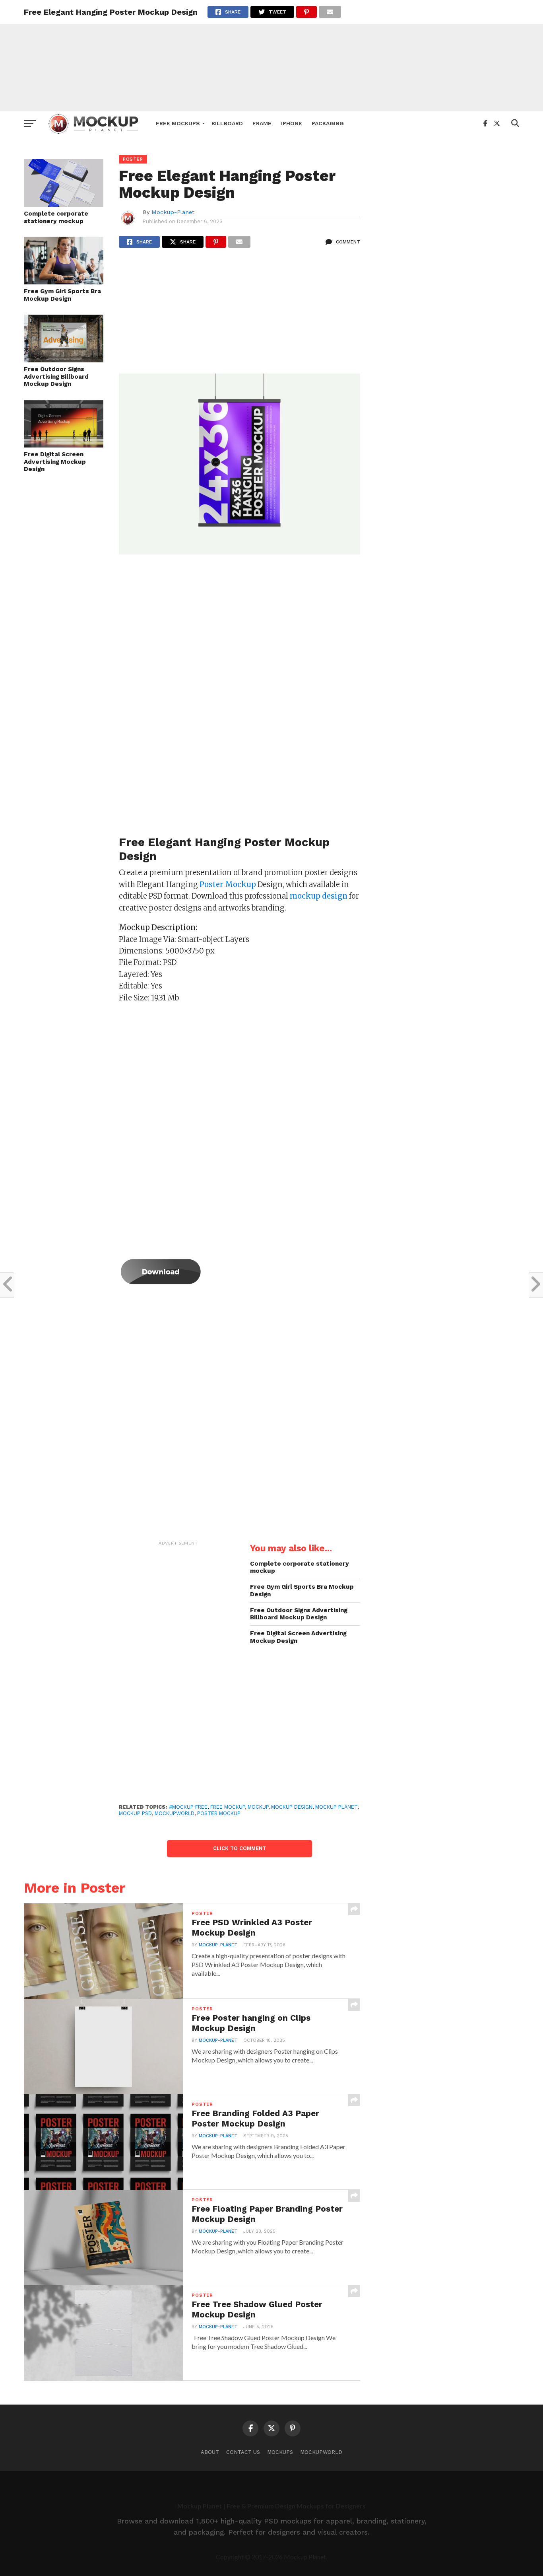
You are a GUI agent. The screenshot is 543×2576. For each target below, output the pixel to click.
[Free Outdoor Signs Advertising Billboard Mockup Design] (64, 360)
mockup (258, 1807)
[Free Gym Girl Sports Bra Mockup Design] (64, 282)
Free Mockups (178, 123)
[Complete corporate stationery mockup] (64, 204)
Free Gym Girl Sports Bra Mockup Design (62, 295)
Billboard (227, 123)
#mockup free (188, 1807)
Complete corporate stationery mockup (56, 217)
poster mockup (219, 1813)
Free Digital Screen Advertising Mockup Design (55, 462)
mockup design (292, 1807)
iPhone (292, 123)
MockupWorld (321, 2452)
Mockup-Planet (173, 212)
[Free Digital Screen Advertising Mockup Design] (64, 445)
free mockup (228, 1807)
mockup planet (336, 1807)
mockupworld (175, 1813)
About (210, 2452)
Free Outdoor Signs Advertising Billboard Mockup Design (56, 376)
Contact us (243, 2452)
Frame (262, 123)
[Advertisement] (271, 56)
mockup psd (135, 1813)
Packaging (328, 123)
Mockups (280, 2452)
